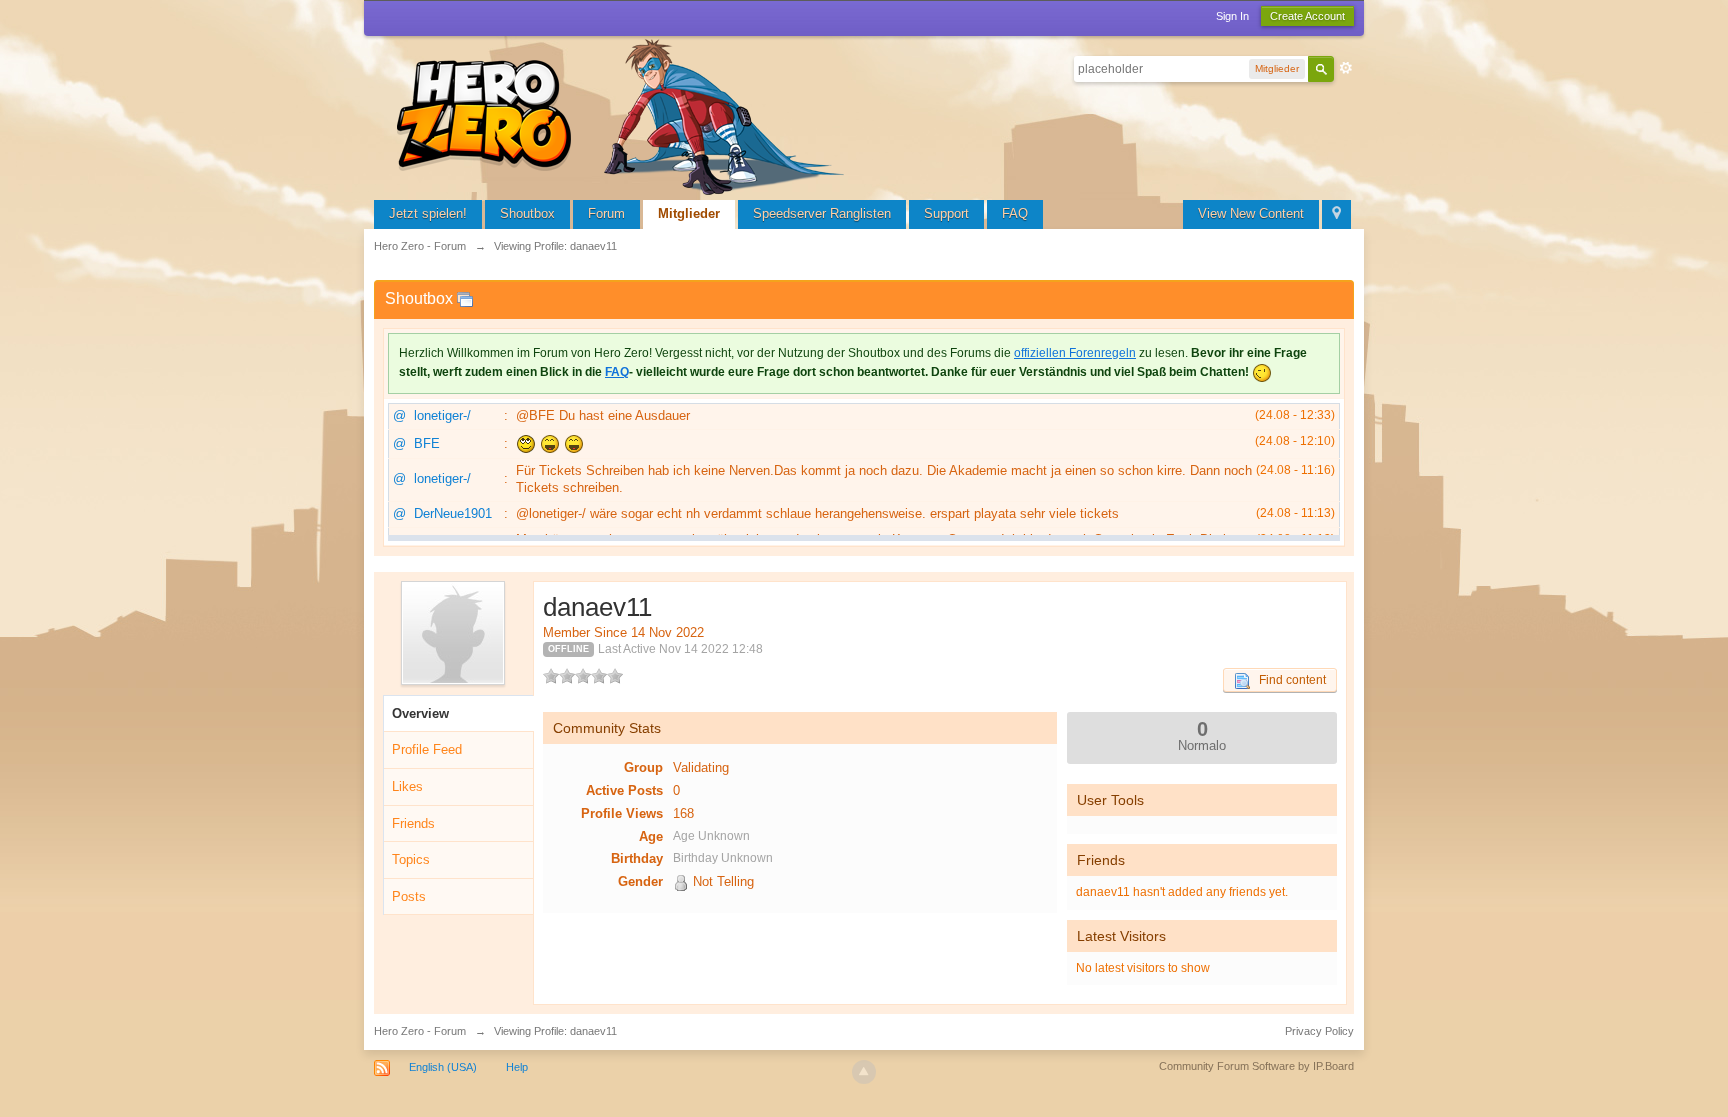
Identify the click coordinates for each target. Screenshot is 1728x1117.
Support (946, 213)
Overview (420, 713)
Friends (413, 823)
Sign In (1232, 16)
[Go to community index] (624, 114)
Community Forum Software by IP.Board (1256, 1066)
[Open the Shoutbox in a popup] (465, 298)
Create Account (1307, 16)
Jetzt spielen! (428, 213)
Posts (409, 896)
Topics (411, 859)
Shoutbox (527, 213)
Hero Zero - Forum (420, 1031)
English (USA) (443, 1067)
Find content (1288, 680)
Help (517, 1067)
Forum (606, 213)
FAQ (1015, 213)
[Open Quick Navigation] (1336, 214)
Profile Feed (427, 749)
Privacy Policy (1319, 1031)
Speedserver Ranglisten (822, 213)
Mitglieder (689, 213)
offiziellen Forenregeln (1075, 353)
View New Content (1251, 213)
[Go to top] (864, 1072)
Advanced (1346, 68)
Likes (407, 786)
